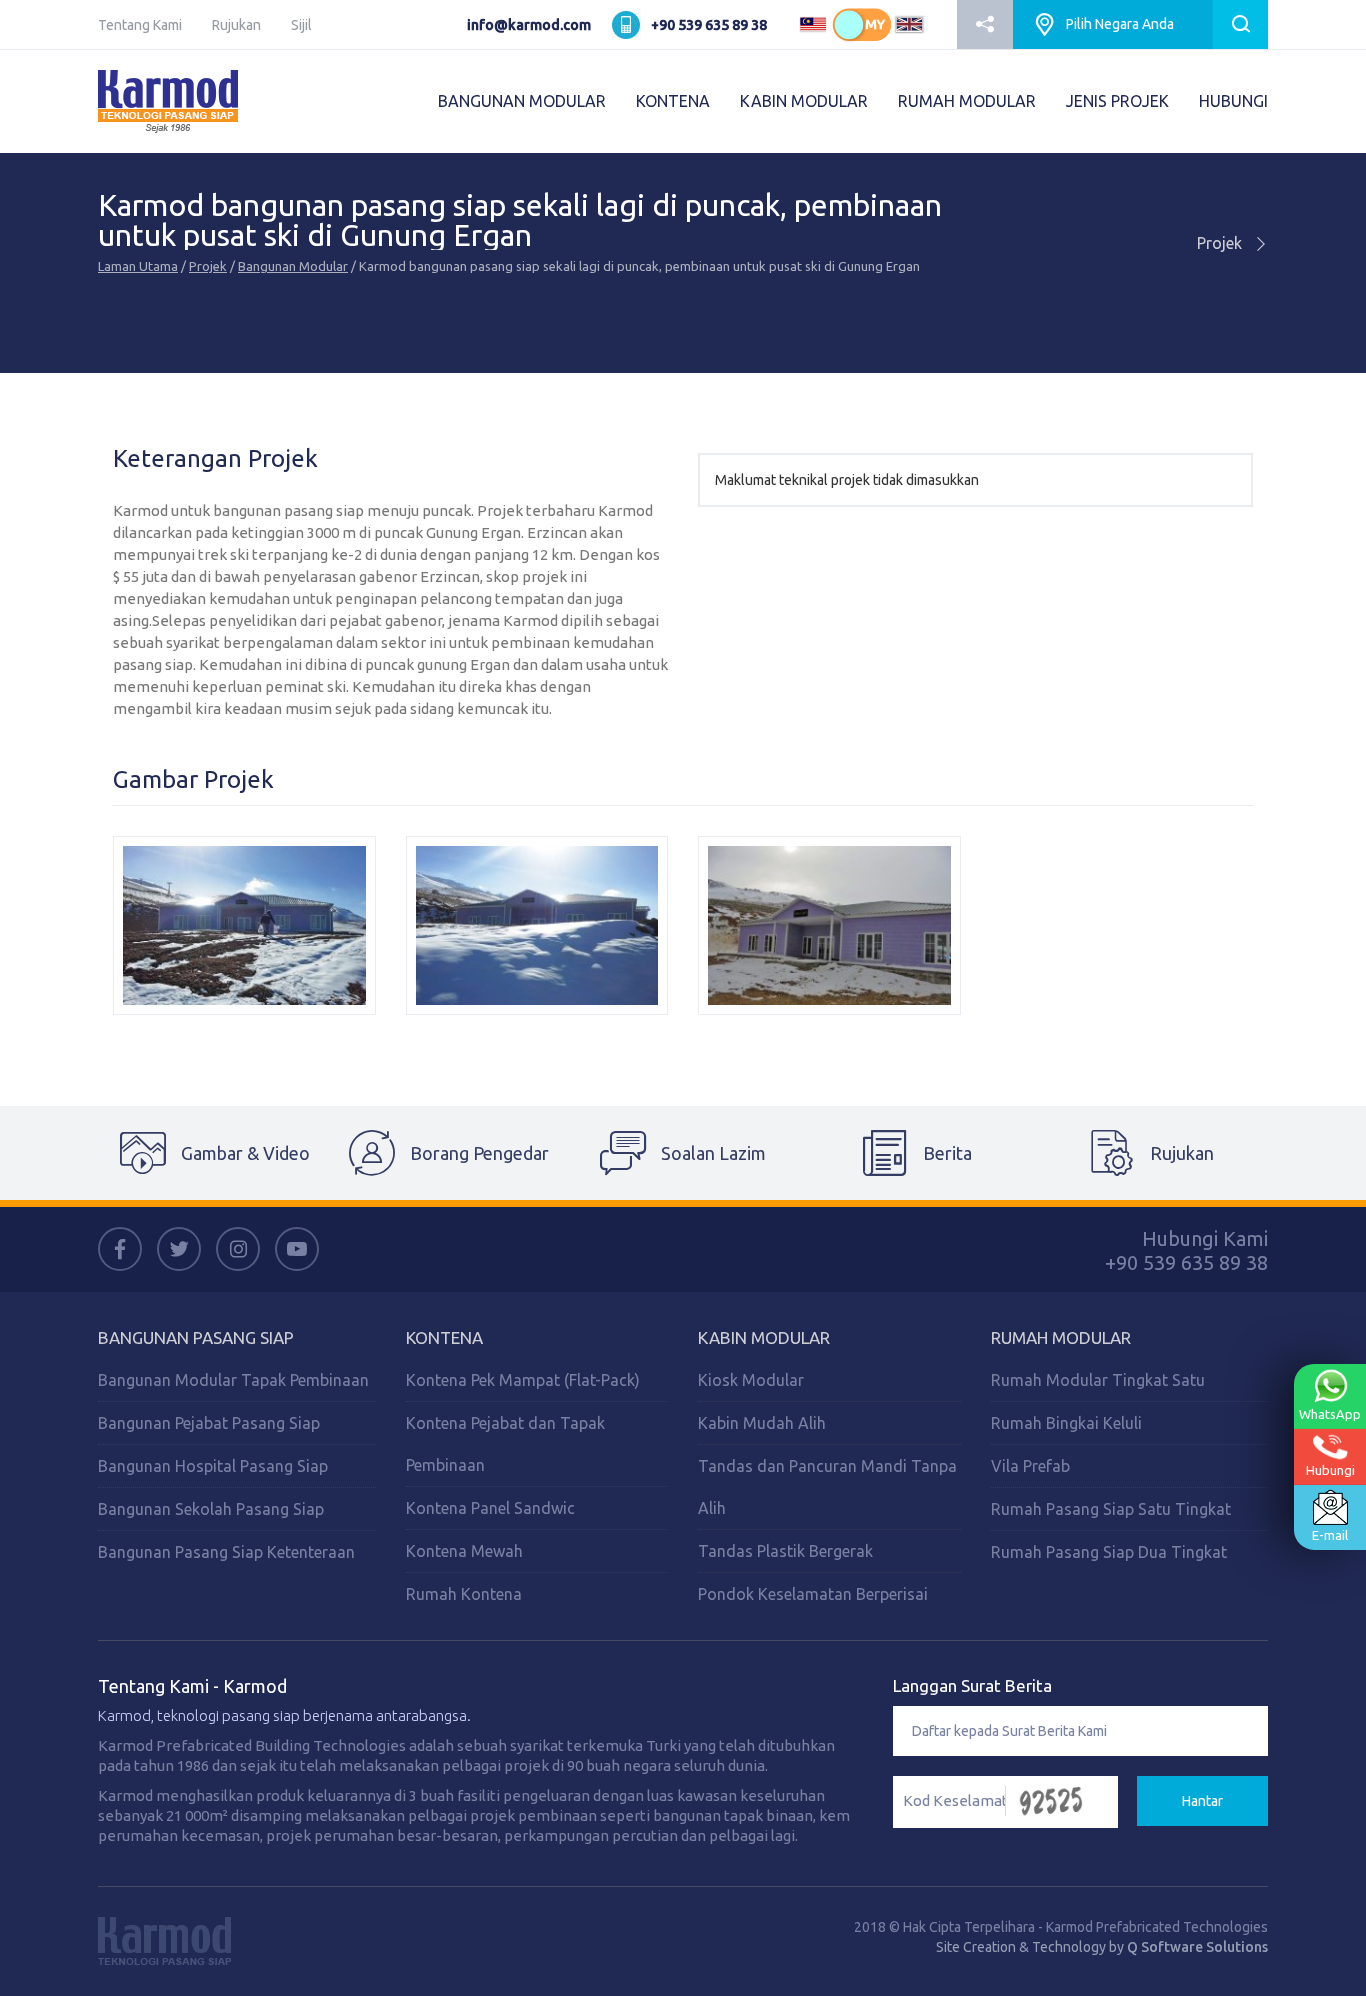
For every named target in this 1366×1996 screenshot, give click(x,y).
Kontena (444, 1337)
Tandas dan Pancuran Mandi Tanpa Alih (827, 1487)
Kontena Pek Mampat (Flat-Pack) (523, 1380)
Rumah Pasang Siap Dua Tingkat (1109, 1552)
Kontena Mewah (464, 1551)
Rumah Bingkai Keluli (1066, 1423)
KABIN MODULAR (804, 101)
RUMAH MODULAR (967, 101)
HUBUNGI (1233, 101)
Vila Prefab (1030, 1466)
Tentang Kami (140, 25)
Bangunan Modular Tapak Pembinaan (233, 1380)
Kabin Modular (764, 1337)
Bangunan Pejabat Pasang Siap (209, 1423)
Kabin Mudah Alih (762, 1423)
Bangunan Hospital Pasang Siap (213, 1466)
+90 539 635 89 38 (709, 25)
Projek (208, 266)
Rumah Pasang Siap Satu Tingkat (1111, 1509)
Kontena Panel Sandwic (490, 1508)
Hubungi (1330, 1470)
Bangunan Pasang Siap (196, 1337)
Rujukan (236, 25)
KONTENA (673, 101)
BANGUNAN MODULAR (522, 101)
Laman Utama (138, 266)
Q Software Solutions (1197, 1947)
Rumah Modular (1061, 1337)
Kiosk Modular (751, 1380)
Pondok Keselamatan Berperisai (813, 1594)
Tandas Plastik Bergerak (785, 1551)
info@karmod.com (529, 25)
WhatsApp (1330, 1414)
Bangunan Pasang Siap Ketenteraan (226, 1552)
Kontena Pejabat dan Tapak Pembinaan (505, 1444)
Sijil (301, 25)
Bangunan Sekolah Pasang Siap (211, 1509)
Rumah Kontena (464, 1594)
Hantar (1202, 1801)
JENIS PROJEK (1117, 101)
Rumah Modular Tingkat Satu (1098, 1380)
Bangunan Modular (293, 266)
